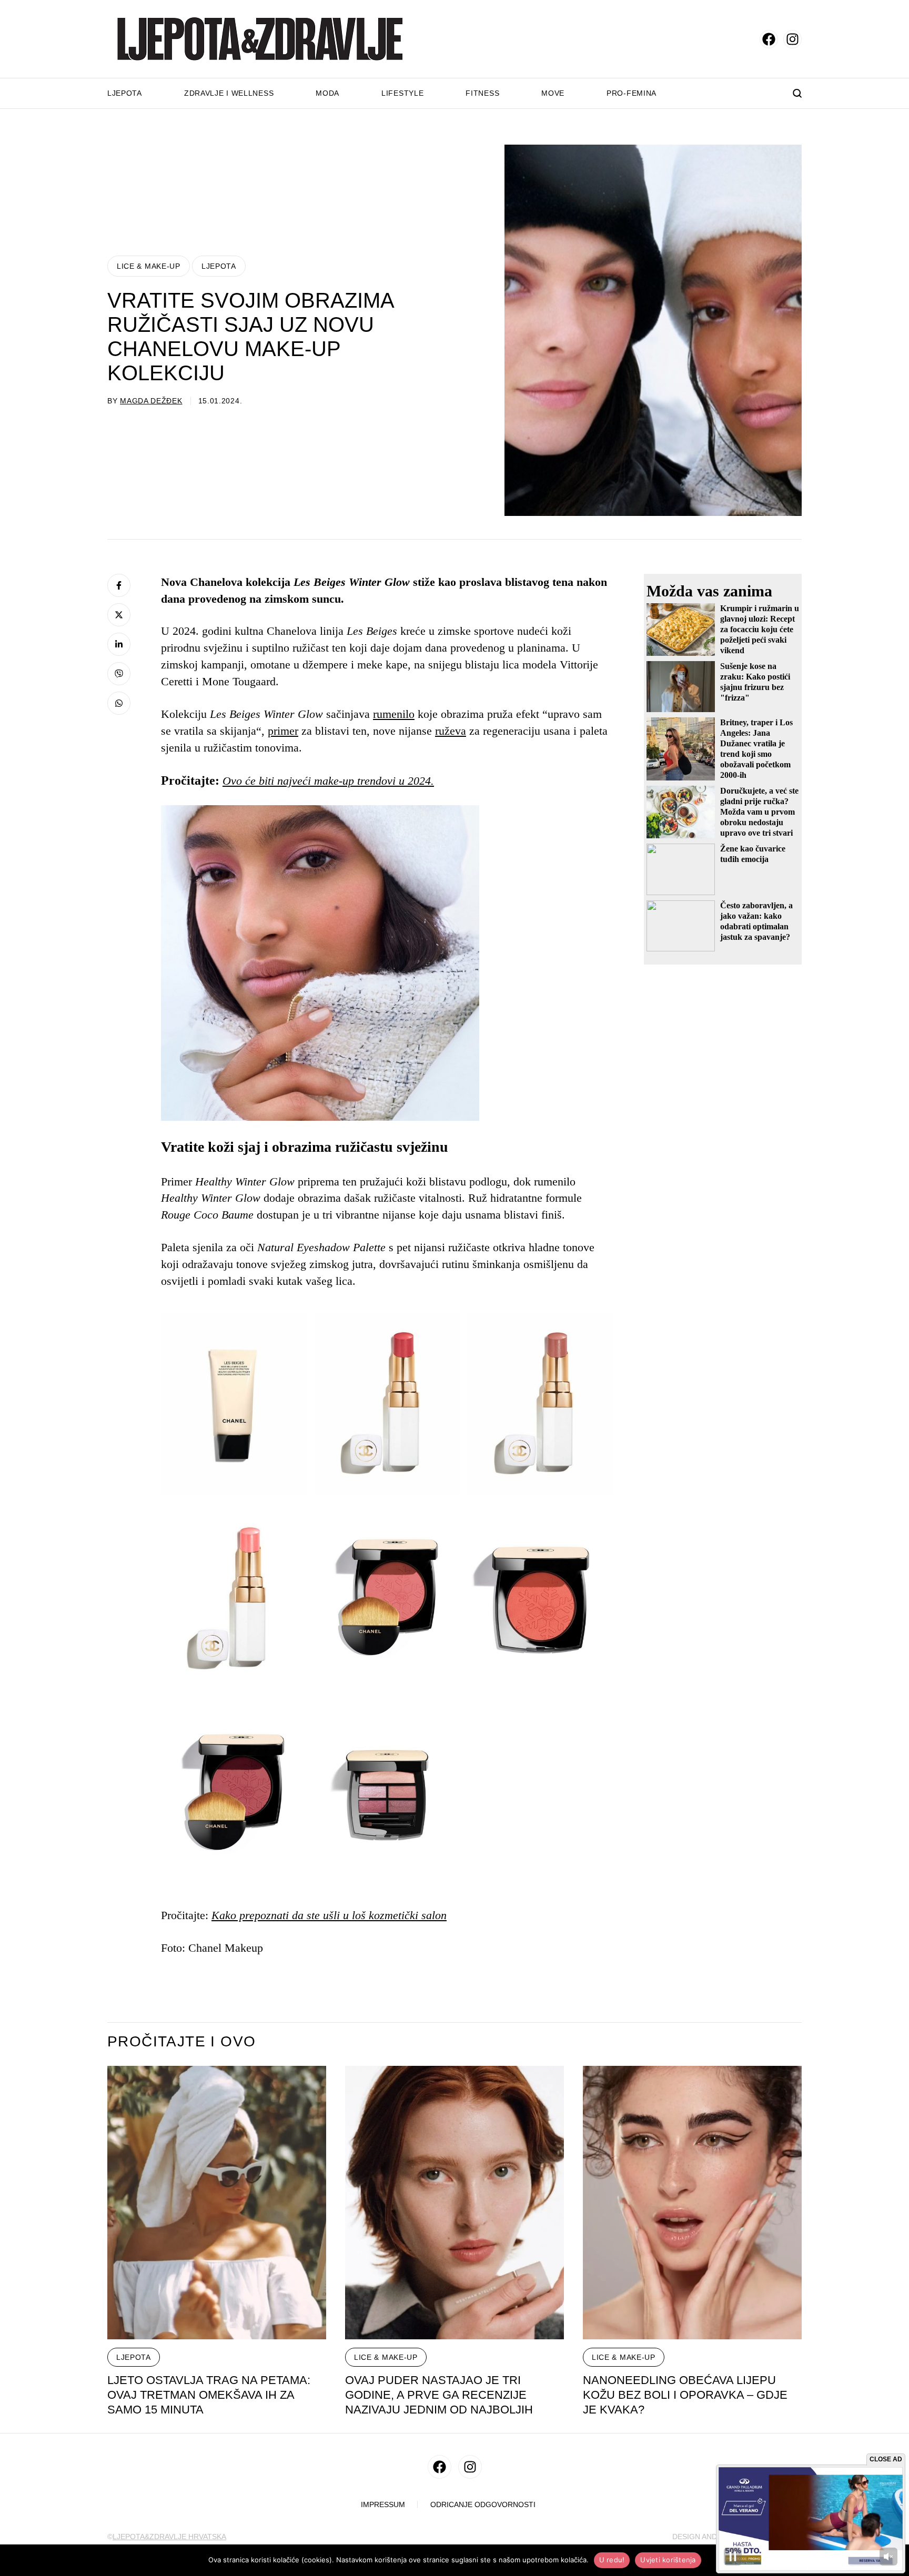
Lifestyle (402, 93)
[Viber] (119, 674)
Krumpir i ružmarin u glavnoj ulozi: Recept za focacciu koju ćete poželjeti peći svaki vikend (760, 629)
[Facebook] (119, 585)
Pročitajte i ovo (181, 2042)
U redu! (612, 2560)
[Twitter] (119, 615)
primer (283, 731)
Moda (327, 93)
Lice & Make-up (149, 266)
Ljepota (125, 93)
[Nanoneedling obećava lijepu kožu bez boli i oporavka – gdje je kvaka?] (692, 2203)
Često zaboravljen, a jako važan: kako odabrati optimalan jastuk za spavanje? (756, 921)
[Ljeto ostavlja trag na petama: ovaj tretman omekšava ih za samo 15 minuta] (217, 2203)
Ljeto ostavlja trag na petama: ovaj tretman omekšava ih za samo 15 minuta (209, 2395)
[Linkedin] (119, 644)
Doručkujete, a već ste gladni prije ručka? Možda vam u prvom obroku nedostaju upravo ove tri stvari (759, 812)
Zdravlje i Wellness (229, 93)
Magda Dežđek (151, 401)
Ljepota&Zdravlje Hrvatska (169, 2537)
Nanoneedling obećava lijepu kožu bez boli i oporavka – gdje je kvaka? (685, 2395)
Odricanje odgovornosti (483, 2505)
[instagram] (792, 39)
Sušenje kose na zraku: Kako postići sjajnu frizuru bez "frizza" (755, 682)
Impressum (383, 2505)
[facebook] (769, 39)
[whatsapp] (119, 703)
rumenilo (394, 714)
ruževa (451, 731)
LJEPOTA (219, 266)
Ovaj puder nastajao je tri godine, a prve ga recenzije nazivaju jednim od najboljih (439, 2395)
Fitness (482, 93)
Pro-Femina (632, 93)
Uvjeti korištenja (668, 2560)
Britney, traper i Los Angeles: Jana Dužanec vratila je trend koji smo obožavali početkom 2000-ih (756, 749)
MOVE (553, 93)
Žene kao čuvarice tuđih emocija (753, 854)
